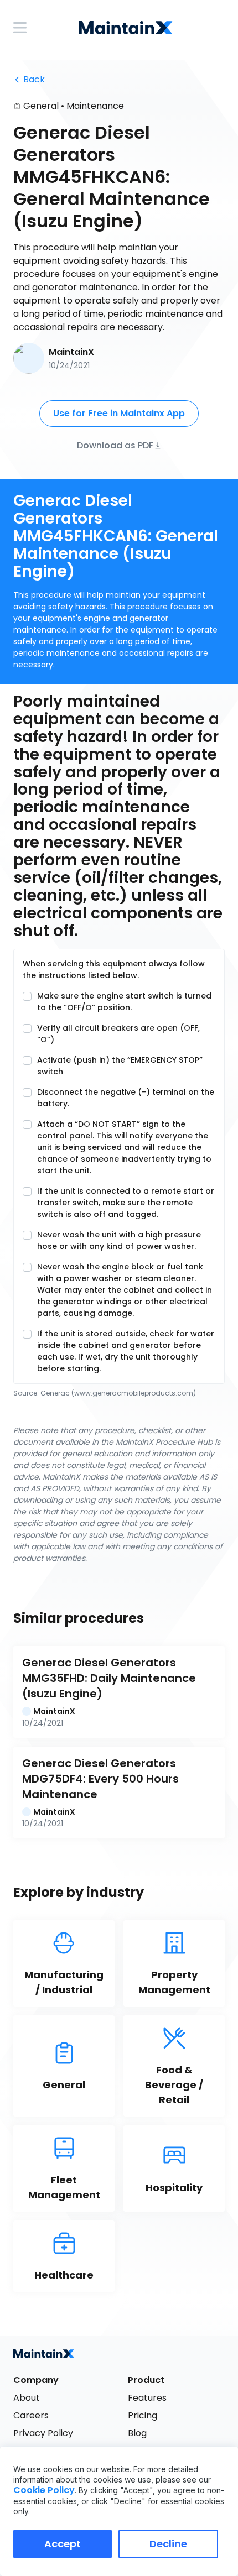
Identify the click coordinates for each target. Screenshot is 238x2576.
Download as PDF (115, 445)
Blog (137, 2433)
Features (147, 2398)
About (27, 2398)
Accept (63, 2544)
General (41, 106)
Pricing (143, 2415)
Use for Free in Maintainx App (119, 413)
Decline (168, 2544)
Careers (31, 2415)
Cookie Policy (44, 2490)
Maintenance (95, 106)
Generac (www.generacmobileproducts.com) (118, 1393)
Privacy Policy (43, 2433)
